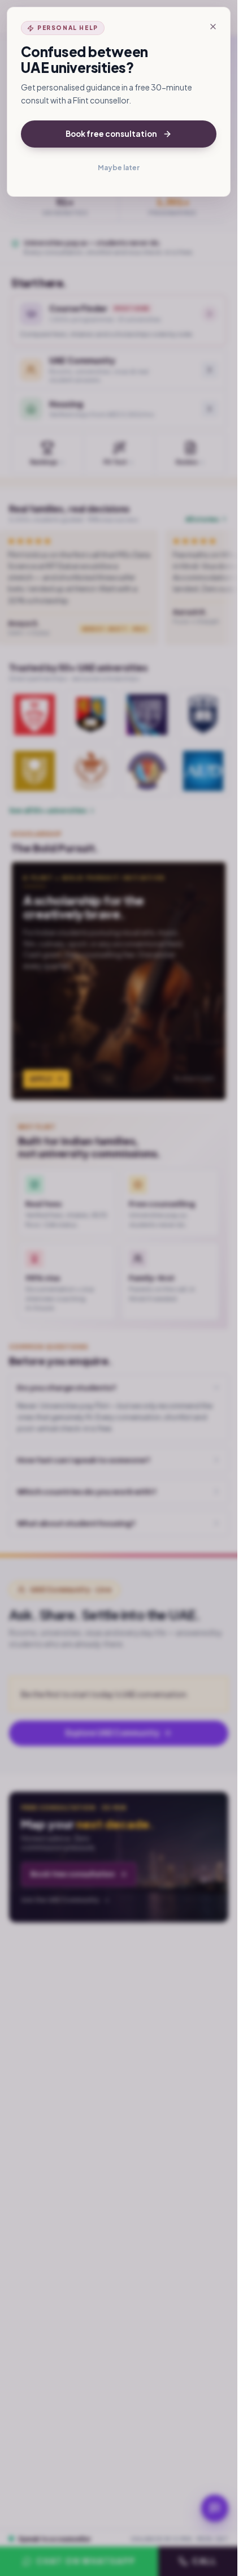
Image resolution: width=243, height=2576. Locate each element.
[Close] (213, 27)
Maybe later (119, 168)
